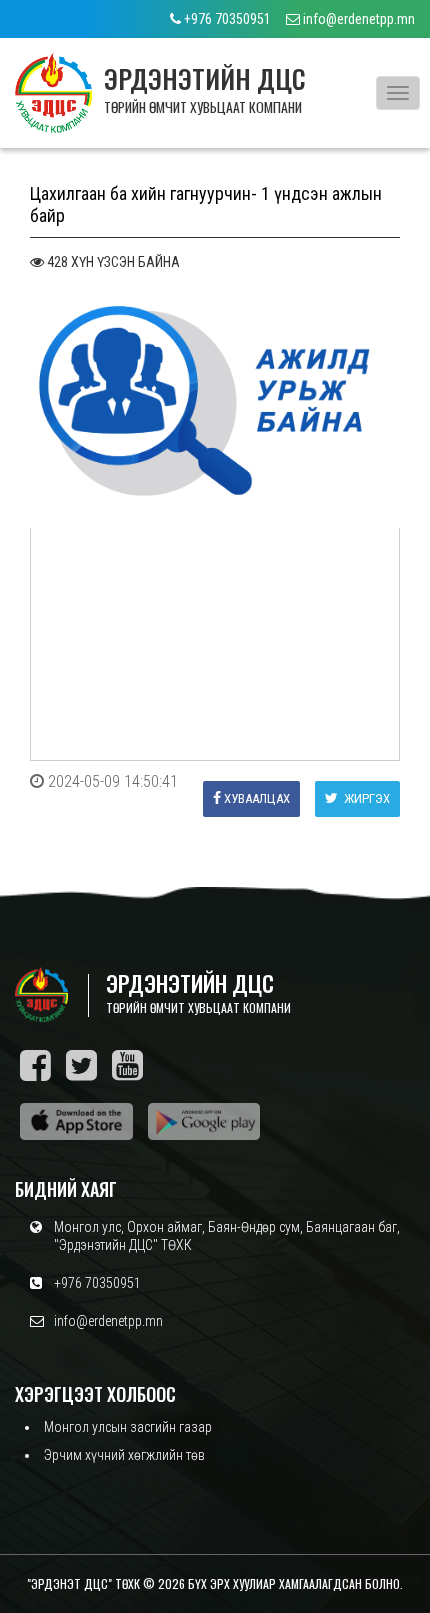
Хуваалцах (257, 798)
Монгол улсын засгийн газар (128, 1427)
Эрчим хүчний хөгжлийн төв (124, 1455)
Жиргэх (365, 798)
